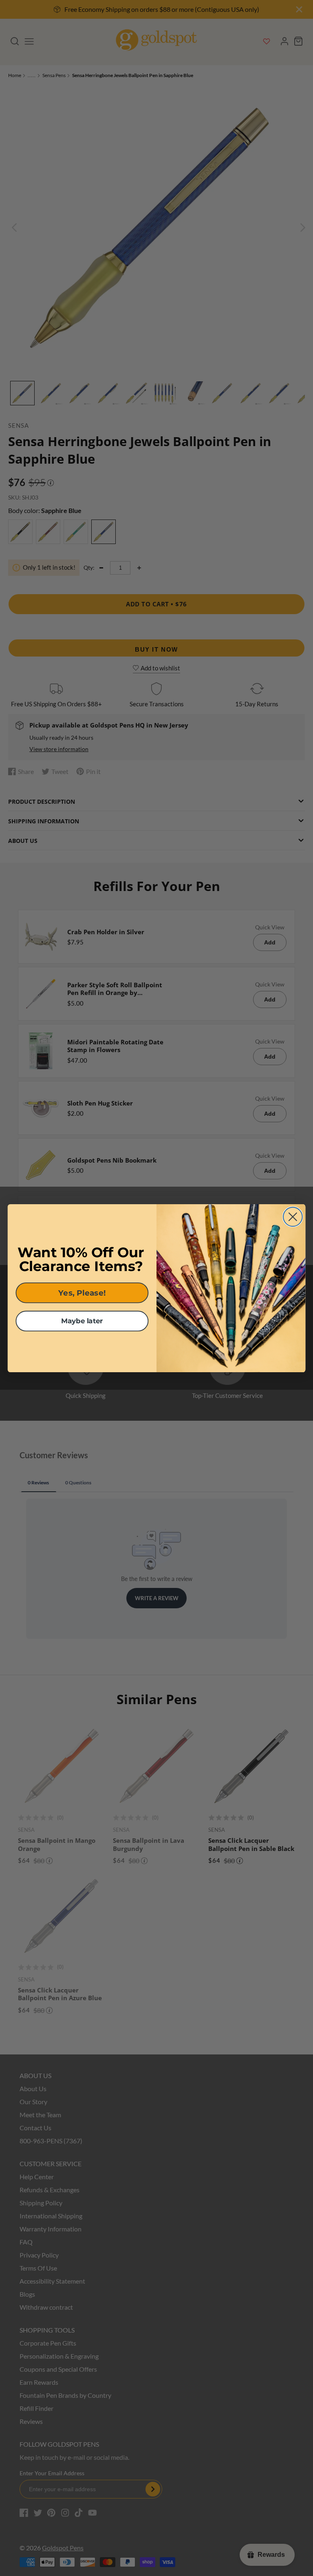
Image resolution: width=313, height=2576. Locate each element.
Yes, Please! (82, 1292)
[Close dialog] (293, 1217)
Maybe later (82, 1321)
